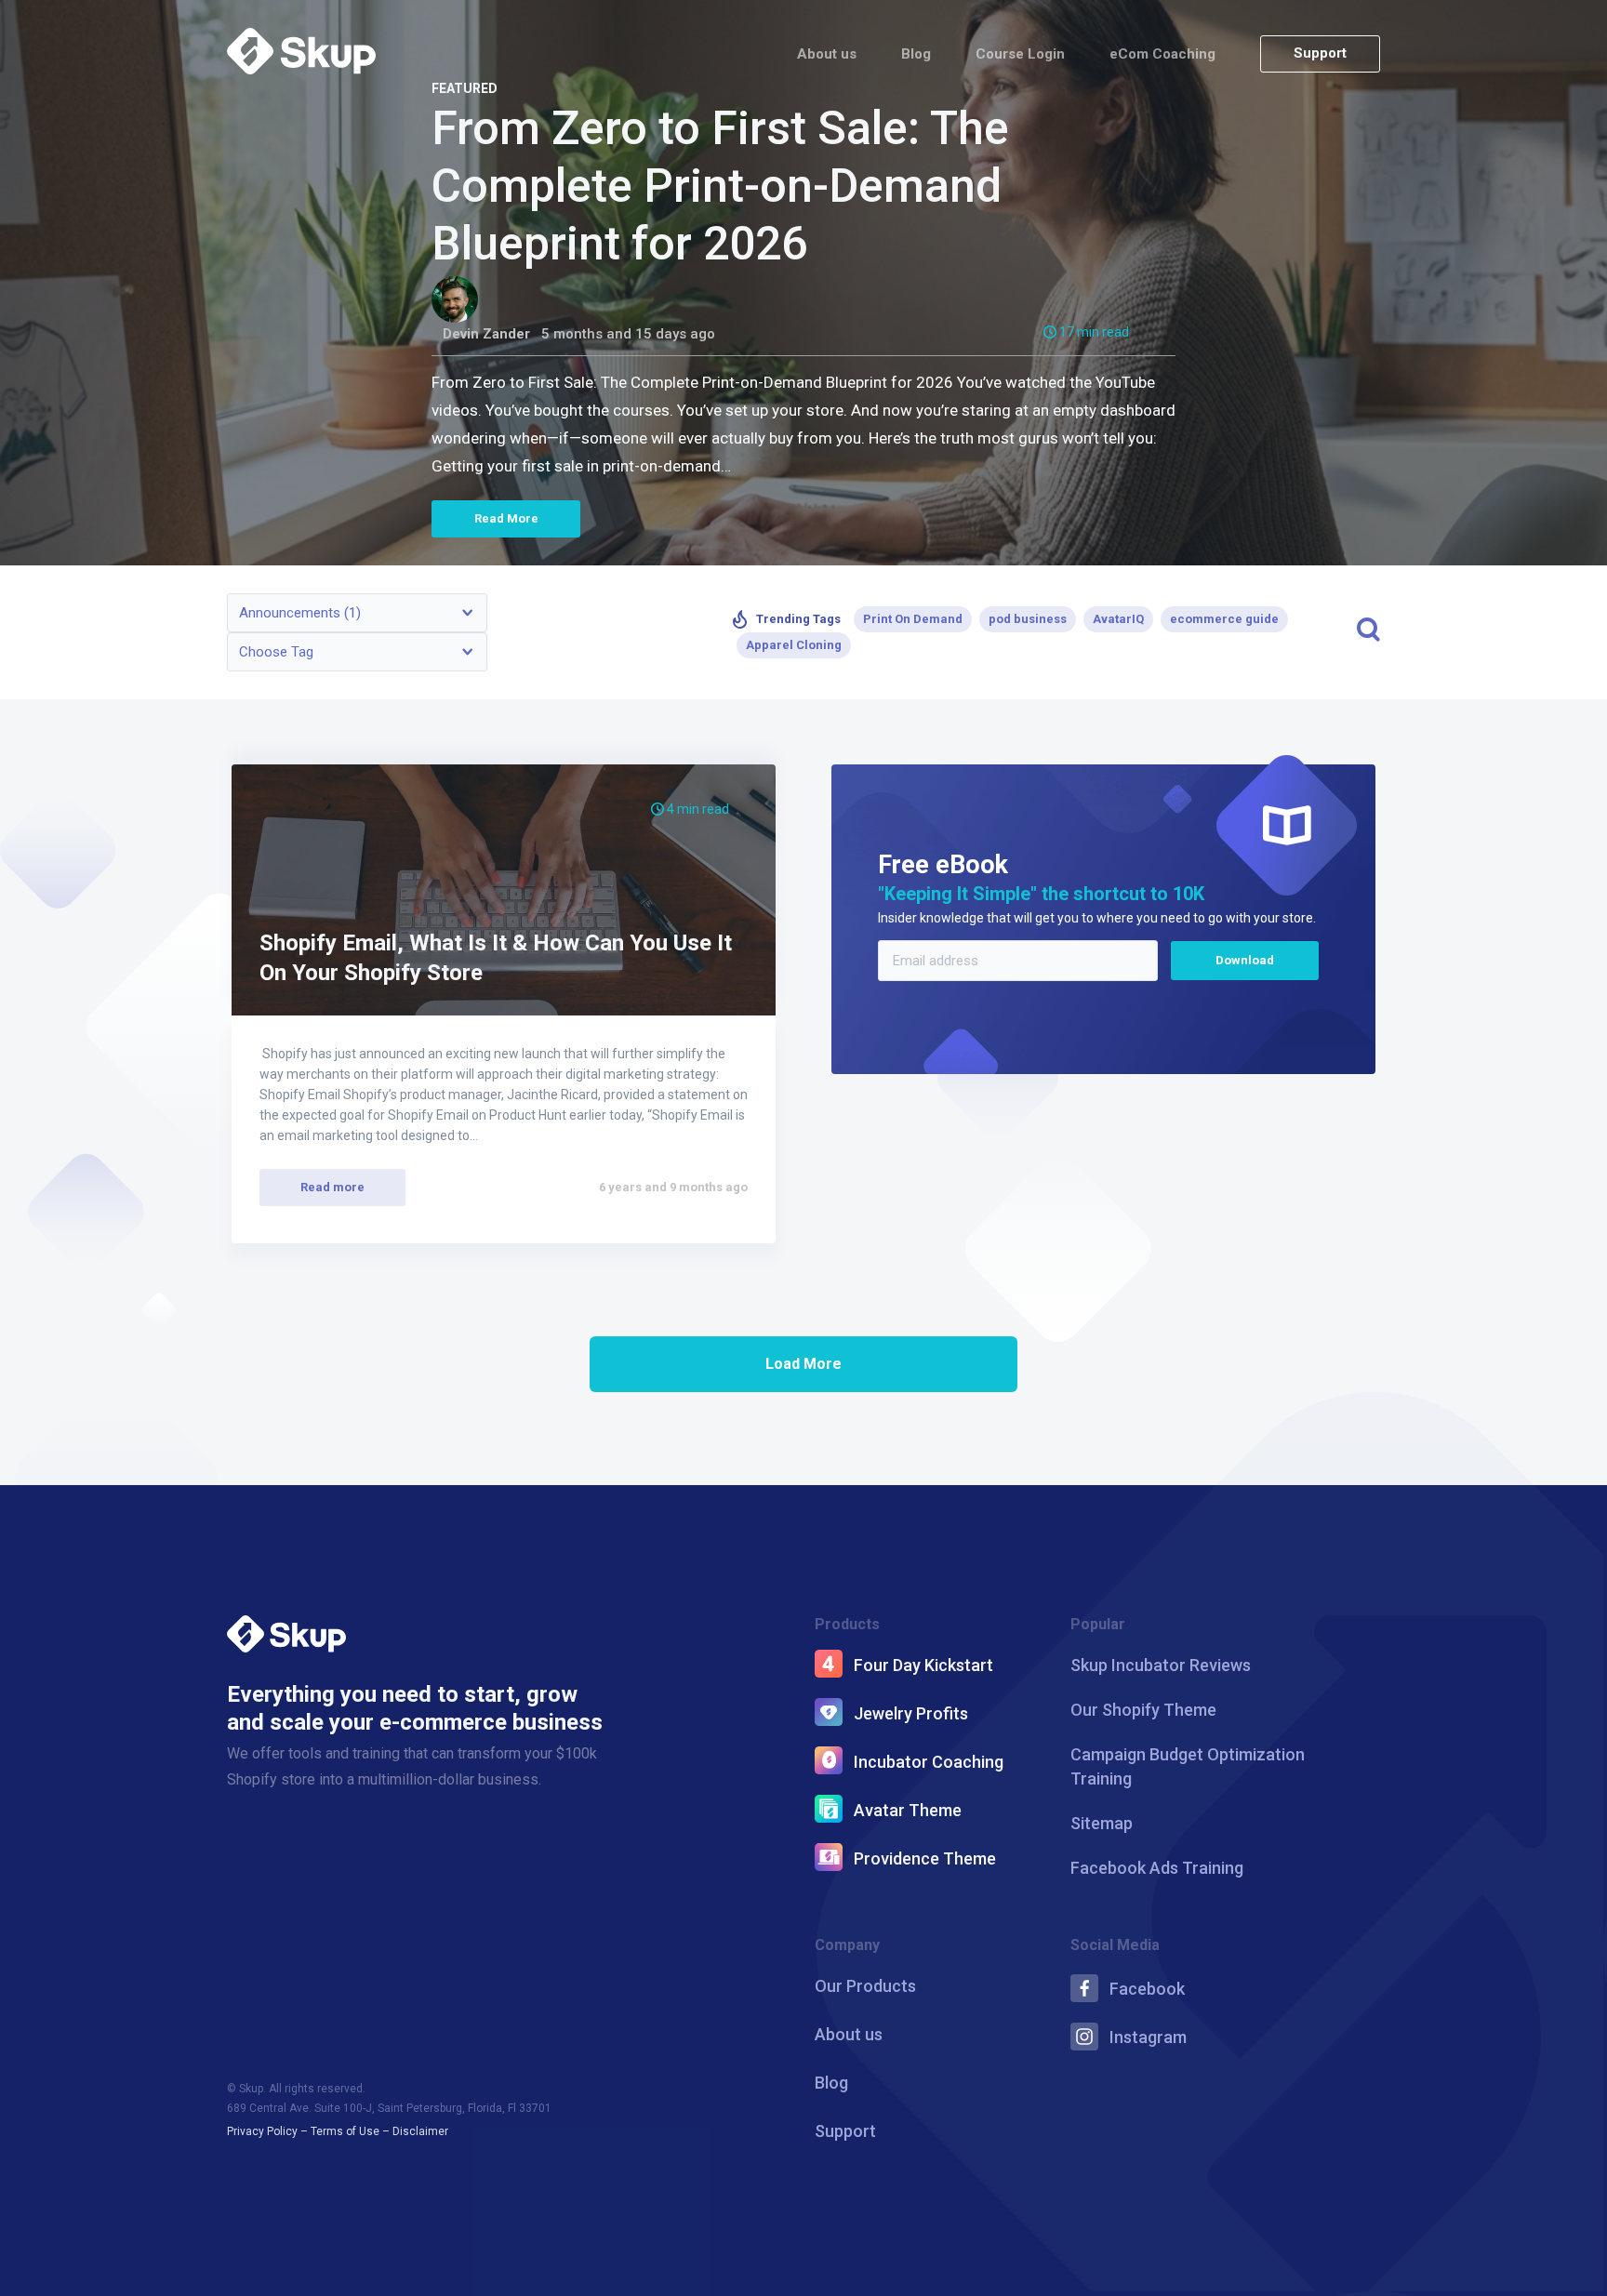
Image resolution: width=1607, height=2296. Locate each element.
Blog (916, 54)
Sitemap (1102, 1823)
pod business (1028, 619)
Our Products (865, 1986)
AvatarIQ (1118, 619)
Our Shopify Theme (1143, 1710)
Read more (332, 1187)
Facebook (1147, 1989)
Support (1320, 53)
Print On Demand (913, 619)
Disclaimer (420, 2131)
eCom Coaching (1162, 54)
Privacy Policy (262, 2131)
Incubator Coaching (929, 1762)
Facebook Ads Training (1157, 1868)
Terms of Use (345, 2131)
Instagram (1148, 2037)
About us (827, 54)
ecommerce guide (1224, 619)
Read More (506, 518)
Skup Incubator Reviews (1161, 1665)
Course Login (1020, 54)
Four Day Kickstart (923, 1665)
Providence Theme (925, 1858)
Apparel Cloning (794, 645)
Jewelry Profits (911, 1713)
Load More (803, 1364)
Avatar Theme (908, 1810)
